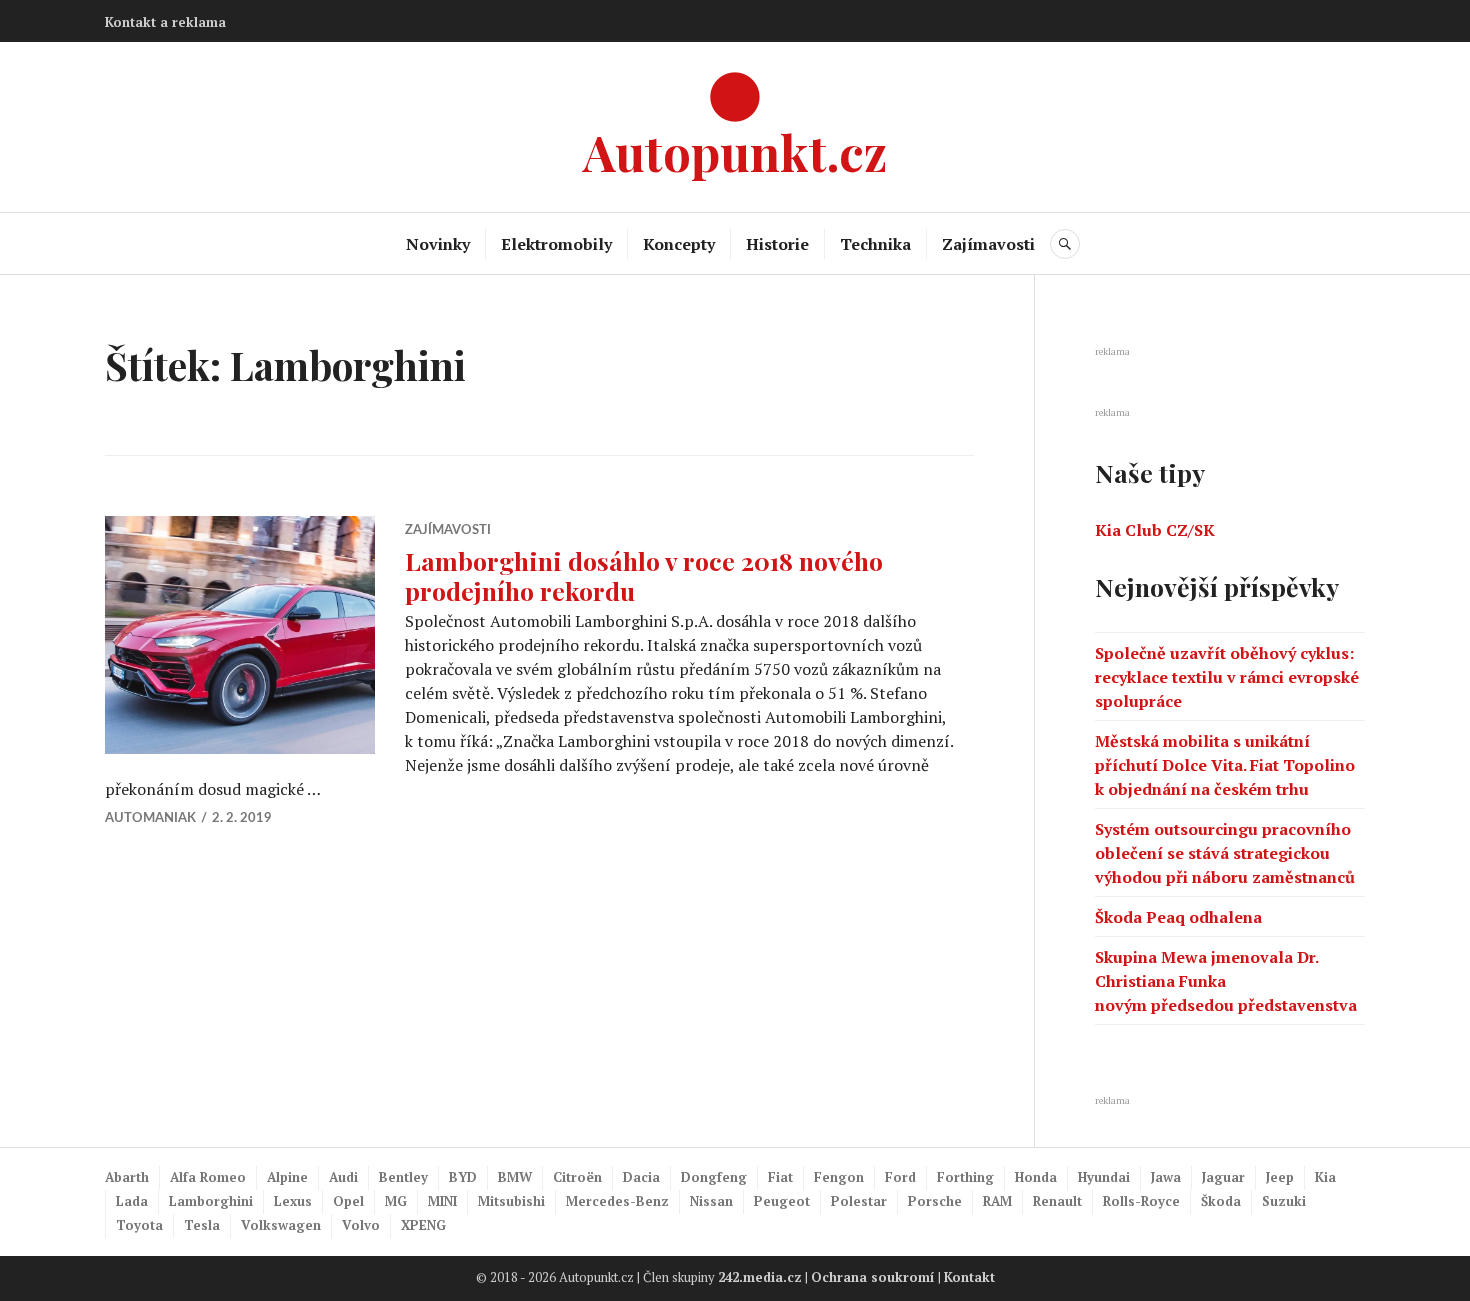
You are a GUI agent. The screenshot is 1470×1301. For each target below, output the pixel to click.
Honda (1036, 1177)
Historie (777, 244)
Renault (1057, 1201)
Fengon (839, 1177)
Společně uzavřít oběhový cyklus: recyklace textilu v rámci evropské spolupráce (1227, 677)
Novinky (438, 244)
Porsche (935, 1201)
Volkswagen (281, 1225)
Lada (132, 1201)
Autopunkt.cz (735, 151)
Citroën (577, 1177)
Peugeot (782, 1201)
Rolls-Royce (1141, 1201)
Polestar (859, 1201)
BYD (463, 1177)
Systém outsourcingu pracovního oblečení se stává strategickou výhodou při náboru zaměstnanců (1225, 853)
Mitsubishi (511, 1201)
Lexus (293, 1201)
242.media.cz (760, 1277)
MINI (442, 1201)
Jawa (1166, 1177)
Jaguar (1223, 1177)
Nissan (711, 1201)
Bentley (403, 1177)
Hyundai (1104, 1177)
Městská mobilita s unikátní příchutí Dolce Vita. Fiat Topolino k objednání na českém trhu (1225, 765)
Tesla (202, 1225)
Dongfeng (714, 1177)
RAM (997, 1201)
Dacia (641, 1177)
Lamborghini (211, 1201)
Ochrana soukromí (873, 1277)
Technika (875, 244)
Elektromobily (556, 244)
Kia (1325, 1177)
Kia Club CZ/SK (1155, 530)
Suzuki (1284, 1201)
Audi (343, 1177)
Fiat (780, 1177)
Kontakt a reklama (165, 22)
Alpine (287, 1177)
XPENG (423, 1225)
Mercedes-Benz (617, 1201)
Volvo (361, 1225)
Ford (900, 1177)
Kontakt (969, 1277)
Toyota (139, 1225)
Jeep (1280, 1177)
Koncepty (679, 244)
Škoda (1221, 1201)
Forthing (965, 1177)
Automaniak (150, 818)
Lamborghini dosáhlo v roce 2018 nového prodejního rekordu (644, 575)
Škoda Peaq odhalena (1178, 917)
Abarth (127, 1177)
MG (396, 1201)
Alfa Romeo (208, 1177)
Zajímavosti (988, 244)
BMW (515, 1177)
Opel (348, 1201)
